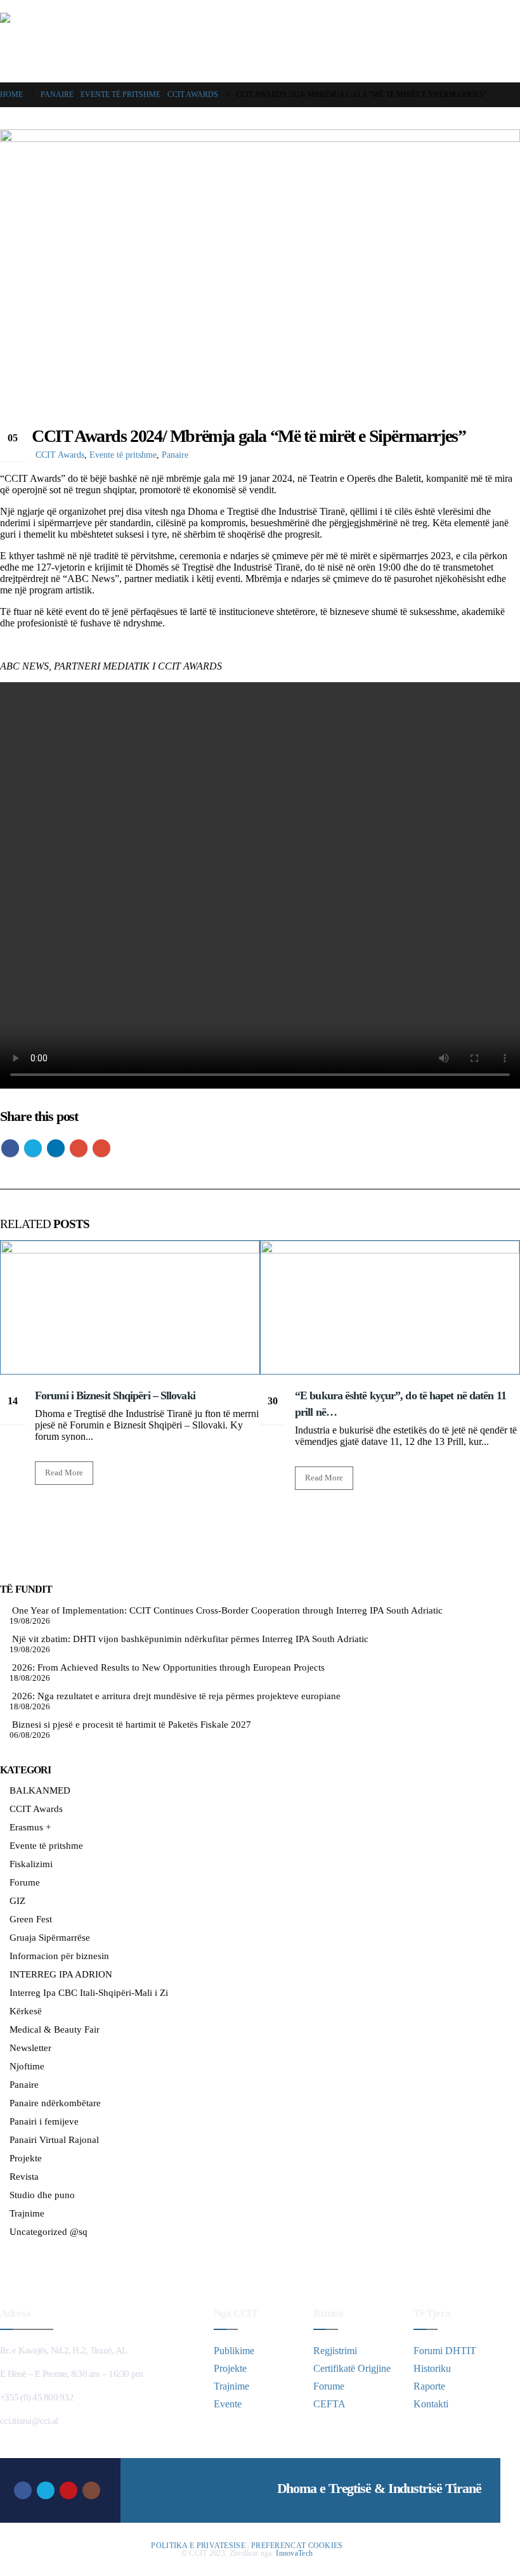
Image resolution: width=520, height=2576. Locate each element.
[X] (46, 2490)
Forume (25, 1882)
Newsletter (30, 2048)
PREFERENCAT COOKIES (297, 2546)
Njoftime (27, 2066)
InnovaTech (294, 2553)
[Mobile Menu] (512, 41)
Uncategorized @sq (49, 2232)
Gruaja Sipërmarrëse (50, 1938)
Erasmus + (30, 1827)
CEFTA (329, 2404)
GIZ (17, 1901)
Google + (79, 1148)
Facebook (10, 1148)
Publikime (234, 2351)
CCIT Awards (60, 455)
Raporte (429, 2386)
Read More (64, 1473)
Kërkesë (26, 2011)
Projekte (26, 2158)
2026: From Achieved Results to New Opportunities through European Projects (168, 1667)
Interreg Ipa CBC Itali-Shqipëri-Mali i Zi (89, 1993)
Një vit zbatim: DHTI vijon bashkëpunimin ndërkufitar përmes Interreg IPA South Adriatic (190, 1639)
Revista (24, 2177)
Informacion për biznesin (59, 1956)
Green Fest (31, 1919)
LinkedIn (56, 1148)
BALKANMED (40, 1790)
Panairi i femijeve (44, 2121)
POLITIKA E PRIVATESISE (198, 2546)
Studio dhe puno (42, 2195)
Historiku (432, 2368)
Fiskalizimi (31, 1864)
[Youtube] (68, 2490)
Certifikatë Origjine (352, 2368)
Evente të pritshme (123, 455)
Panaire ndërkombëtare (55, 2103)
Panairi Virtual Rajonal (54, 2140)
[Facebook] (23, 2490)
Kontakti (431, 2404)
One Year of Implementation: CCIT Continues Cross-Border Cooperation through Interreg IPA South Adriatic (227, 1610)
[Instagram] (91, 2490)
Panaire (175, 455)
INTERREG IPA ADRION (61, 1974)
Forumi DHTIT (445, 2351)
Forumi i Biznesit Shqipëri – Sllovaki (115, 1395)
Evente (228, 2404)
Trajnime (27, 2213)
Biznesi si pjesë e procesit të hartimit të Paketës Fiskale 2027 (132, 1725)
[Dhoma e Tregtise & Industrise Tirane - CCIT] (76, 41)
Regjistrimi (335, 2351)
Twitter (33, 1148)
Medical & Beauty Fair (55, 2029)
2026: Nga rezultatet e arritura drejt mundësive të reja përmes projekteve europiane (176, 1696)
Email (101, 1148)
